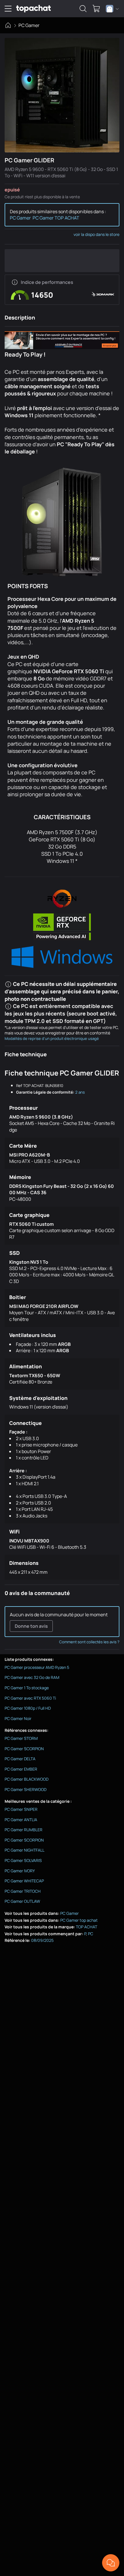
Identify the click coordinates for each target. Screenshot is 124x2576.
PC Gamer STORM (21, 1738)
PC (91, 1934)
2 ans (80, 1092)
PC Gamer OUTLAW (22, 1901)
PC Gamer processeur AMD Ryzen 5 (37, 1667)
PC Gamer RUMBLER (24, 1830)
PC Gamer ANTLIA (21, 1820)
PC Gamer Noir (18, 1718)
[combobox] (112, 9)
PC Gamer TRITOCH (23, 1891)
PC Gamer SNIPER (21, 1809)
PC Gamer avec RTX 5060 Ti (30, 1698)
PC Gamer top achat (79, 1920)
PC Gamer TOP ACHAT (56, 218)
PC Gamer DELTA (20, 1759)
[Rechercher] (83, 9)
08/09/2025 (42, 1940)
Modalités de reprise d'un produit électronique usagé (52, 1038)
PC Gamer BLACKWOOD (27, 1779)
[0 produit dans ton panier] (96, 9)
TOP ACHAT (87, 1927)
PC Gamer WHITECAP (24, 1881)
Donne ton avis (31, 1626)
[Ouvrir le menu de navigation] (8, 9)
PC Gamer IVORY (20, 1871)
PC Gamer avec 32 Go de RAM (32, 1677)
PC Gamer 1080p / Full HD (28, 1708)
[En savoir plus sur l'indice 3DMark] (15, 282)
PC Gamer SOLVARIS (23, 1860)
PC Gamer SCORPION (24, 1749)
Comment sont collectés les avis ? (89, 1642)
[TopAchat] (33, 9)
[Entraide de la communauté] (111, 2563)
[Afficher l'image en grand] (62, 95)
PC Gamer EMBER (21, 1769)
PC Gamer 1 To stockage (27, 1688)
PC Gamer (29, 25)
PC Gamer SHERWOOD (26, 1789)
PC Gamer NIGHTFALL (25, 1850)
